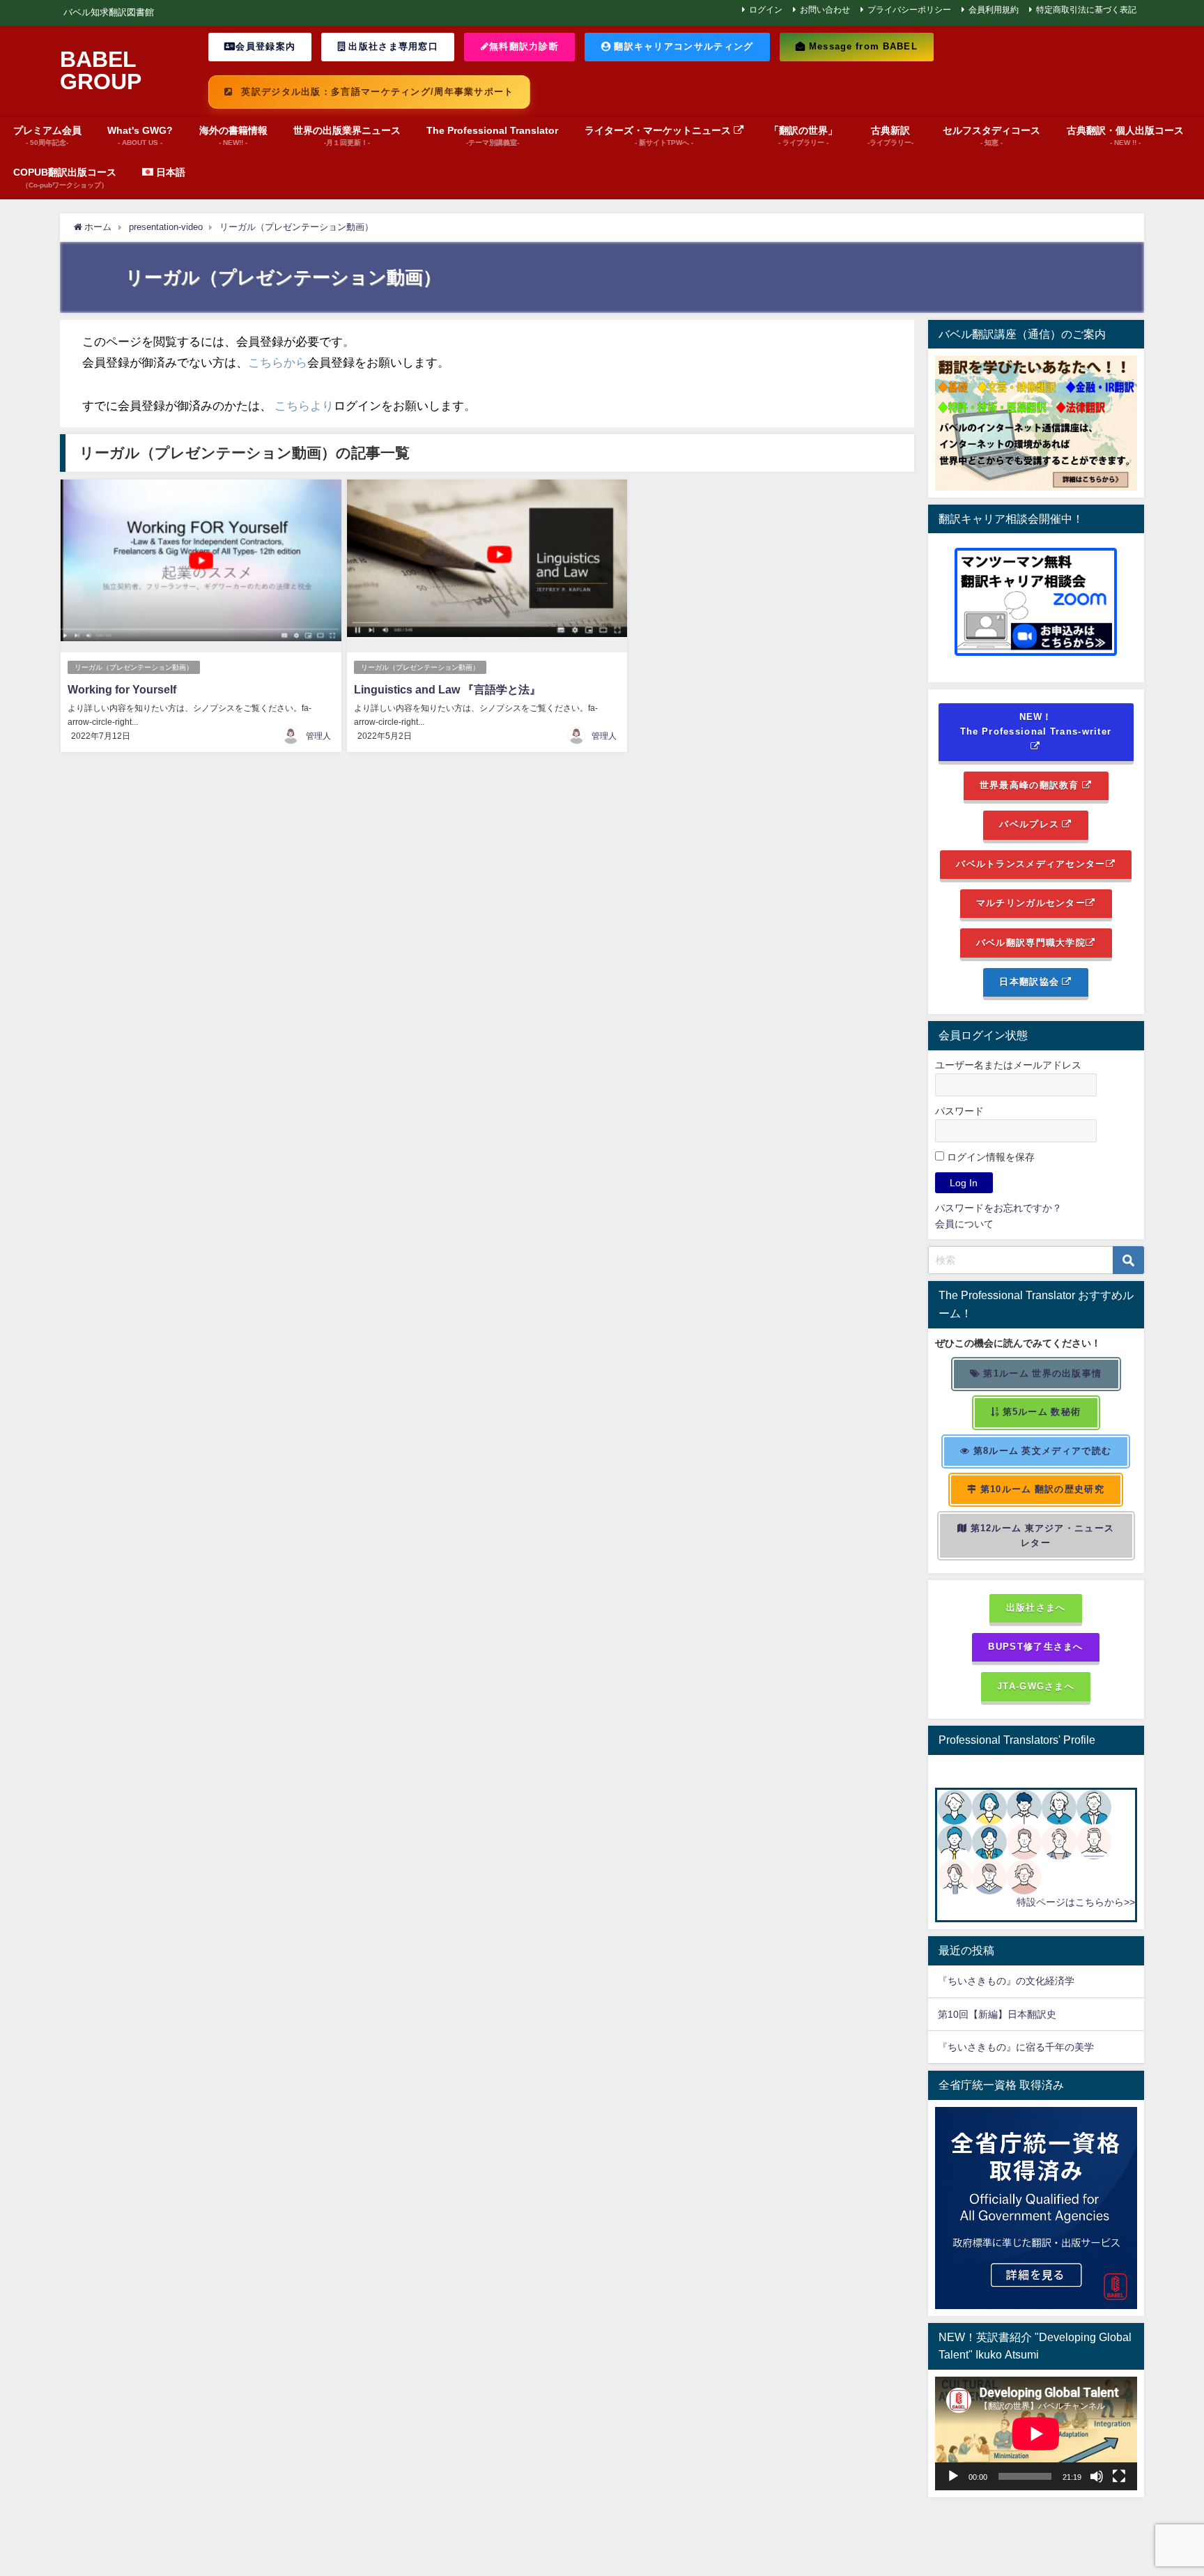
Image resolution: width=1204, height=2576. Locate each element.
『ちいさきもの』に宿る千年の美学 (1016, 2047)
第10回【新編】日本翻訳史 (997, 2014)
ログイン (766, 10)
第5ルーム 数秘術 (1040, 1412)
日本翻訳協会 (1031, 982)
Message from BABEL (862, 46)
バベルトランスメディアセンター (1031, 864)
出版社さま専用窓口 (392, 46)
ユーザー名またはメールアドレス (1008, 1065)
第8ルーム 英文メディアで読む (1041, 1451)
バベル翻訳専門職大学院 (1031, 943)
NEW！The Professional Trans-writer (1036, 724)
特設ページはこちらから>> (1076, 1902)
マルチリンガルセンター (1031, 903)
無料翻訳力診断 (524, 46)
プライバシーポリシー (909, 10)
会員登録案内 (265, 46)
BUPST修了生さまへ (1035, 1647)
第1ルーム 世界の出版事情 (1041, 1373)
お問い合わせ (825, 10)
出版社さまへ (1036, 1608)
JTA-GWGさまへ (1036, 1686)
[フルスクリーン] (1119, 2476)
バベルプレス (1031, 824)
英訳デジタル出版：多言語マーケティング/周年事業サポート (376, 92)
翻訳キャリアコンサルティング (682, 46)
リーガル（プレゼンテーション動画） (134, 667)
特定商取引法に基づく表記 (1086, 10)
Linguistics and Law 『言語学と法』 (447, 689)
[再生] (953, 2476)
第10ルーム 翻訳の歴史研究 (1041, 1489)
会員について (964, 1224)
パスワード (959, 1111)
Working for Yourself (122, 689)
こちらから (278, 362)
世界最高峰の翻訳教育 (1031, 785)
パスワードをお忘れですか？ (998, 1208)
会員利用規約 (994, 10)
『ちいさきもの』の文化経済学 (1016, 1981)
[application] (1036, 2433)
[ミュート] (1097, 2476)
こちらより (304, 405)
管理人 (318, 736)
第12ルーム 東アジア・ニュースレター (1041, 1535)
